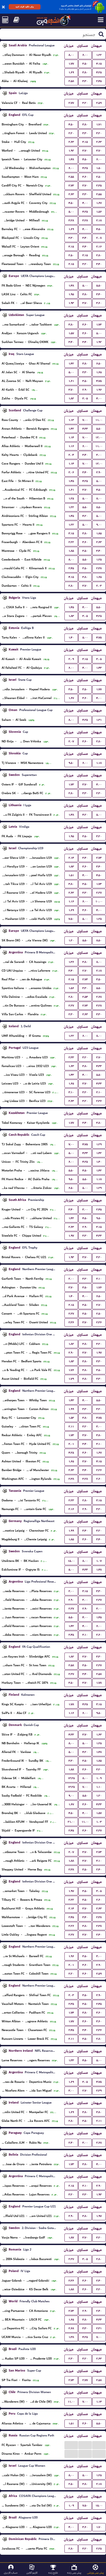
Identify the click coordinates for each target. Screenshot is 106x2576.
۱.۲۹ (99, 1144)
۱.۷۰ (99, 2527)
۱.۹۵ (71, 294)
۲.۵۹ (99, 103)
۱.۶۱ (71, 381)
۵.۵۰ (99, 286)
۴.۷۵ (99, 381)
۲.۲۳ (71, 1500)
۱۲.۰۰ (99, 437)
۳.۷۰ (85, 151)
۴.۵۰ (71, 124)
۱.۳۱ (99, 720)
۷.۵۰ (71, 919)
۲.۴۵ (99, 81)
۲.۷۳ (71, 186)
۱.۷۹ (71, 1379)
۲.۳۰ (99, 793)
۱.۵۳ (71, 1418)
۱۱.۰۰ (99, 420)
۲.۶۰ (99, 1479)
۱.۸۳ (71, 616)
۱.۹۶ (99, 390)
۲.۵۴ (85, 997)
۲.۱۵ (71, 264)
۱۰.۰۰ (99, 901)
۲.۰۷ (71, 741)
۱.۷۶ (99, 1287)
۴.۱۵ (99, 64)
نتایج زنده (53, 2573)
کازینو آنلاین (32, 2573)
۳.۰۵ (85, 398)
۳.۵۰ (85, 64)
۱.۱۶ (71, 446)
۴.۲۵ (99, 72)
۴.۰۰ (85, 203)
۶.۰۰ (85, 55)
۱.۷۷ (71, 64)
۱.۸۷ (71, 2238)
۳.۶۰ (85, 177)
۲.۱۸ (99, 220)
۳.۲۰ (85, 103)
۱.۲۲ (99, 55)
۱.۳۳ (71, 2060)
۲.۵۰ (99, 177)
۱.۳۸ (71, 2337)
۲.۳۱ (99, 2328)
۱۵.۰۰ (71, 1561)
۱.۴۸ (71, 159)
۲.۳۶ (99, 1101)
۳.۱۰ (71, 1092)
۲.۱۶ (99, 247)
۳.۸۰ (85, 72)
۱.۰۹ (99, 1778)
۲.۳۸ (99, 568)
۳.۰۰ (99, 455)
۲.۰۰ (71, 1279)
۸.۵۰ (99, 507)
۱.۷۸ (99, 1683)
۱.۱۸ (99, 763)
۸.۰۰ (71, 55)
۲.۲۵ (99, 2549)
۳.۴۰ (85, 238)
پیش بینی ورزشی (95, 2573)
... (71, 2445)
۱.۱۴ (71, 437)
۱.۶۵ (99, 372)
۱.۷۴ (71, 2013)
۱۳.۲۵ (71, 1778)
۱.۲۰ (71, 940)
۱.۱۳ (71, 420)
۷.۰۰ (85, 420)
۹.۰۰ (99, 525)
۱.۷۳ (99, 325)
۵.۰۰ (71, 212)
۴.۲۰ (85, 516)
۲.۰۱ (71, 1444)
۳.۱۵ (85, 142)
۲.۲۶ (99, 1470)
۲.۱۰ (99, 1092)
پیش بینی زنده (74, 2573)
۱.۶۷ (99, 203)
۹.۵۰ (71, 763)
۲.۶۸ (99, 997)
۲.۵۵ (71, 177)
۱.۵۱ (71, 875)
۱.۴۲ (71, 364)
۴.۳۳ (85, 429)
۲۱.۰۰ (71, 1822)
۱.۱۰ (99, 1787)
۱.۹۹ (71, 1409)
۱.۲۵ (71, 498)
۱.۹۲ (71, 151)
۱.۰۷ (99, 1561)
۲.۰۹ (71, 659)
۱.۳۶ (71, 962)
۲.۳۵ (99, 186)
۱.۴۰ (71, 638)
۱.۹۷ (71, 1236)
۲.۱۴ (71, 858)
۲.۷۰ (85, 971)
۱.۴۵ (71, 481)
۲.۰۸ (99, 238)
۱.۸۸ (71, 1769)
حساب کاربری (11, 2573)
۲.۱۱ (71, 1426)
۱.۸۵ (99, 533)
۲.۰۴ (71, 455)
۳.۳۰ (85, 81)
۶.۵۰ (99, 364)
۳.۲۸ (71, 220)
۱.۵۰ (99, 168)
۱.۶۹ (71, 72)
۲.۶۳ (71, 142)
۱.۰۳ (99, 1822)
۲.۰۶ (71, 472)
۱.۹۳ (71, 303)
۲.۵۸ (71, 81)
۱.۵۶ (99, 212)
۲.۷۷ (71, 103)
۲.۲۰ (71, 133)
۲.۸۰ (99, 255)
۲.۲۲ (71, 542)
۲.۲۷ (99, 893)
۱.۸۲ (71, 398)
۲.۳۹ (99, 2091)
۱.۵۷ (71, 333)
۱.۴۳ (99, 668)
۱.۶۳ (71, 1066)
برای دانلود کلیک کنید (25, 7)
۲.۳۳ (71, 1057)
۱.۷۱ (99, 124)
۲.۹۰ (85, 390)
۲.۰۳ (99, 586)
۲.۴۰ (99, 1870)
